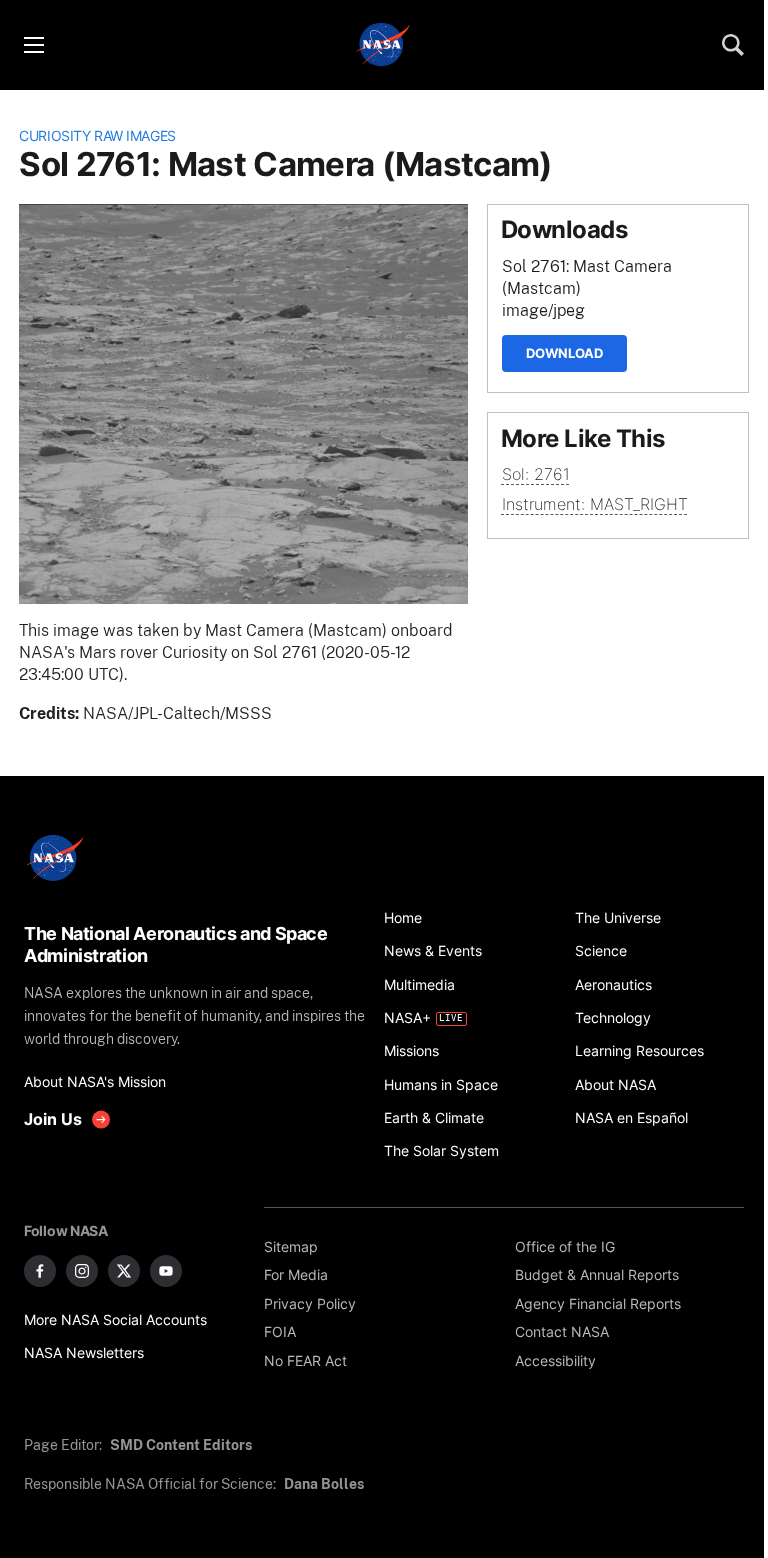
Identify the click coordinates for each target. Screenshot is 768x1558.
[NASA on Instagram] (82, 1271)
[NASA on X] (124, 1271)
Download (564, 353)
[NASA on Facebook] (40, 1271)
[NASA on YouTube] (166, 1271)
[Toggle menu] (33, 45)
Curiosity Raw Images (97, 135)
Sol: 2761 (536, 474)
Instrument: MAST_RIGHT (595, 504)
